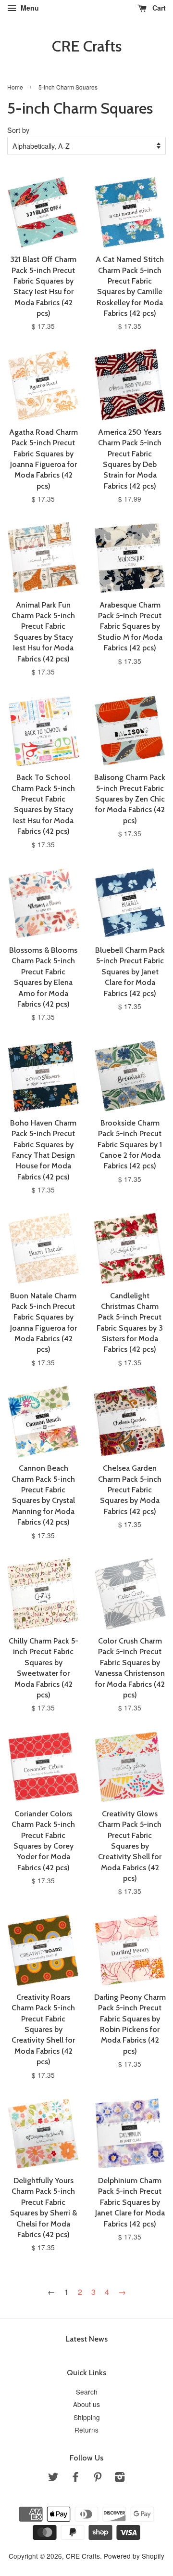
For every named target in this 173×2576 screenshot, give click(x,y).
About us (86, 2404)
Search (87, 2392)
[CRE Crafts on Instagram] (120, 2478)
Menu (29, 8)
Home (15, 87)
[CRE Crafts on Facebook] (75, 2478)
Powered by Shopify (134, 2556)
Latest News (87, 2339)
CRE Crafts (87, 46)
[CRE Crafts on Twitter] (53, 2478)
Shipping (87, 2417)
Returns (86, 2430)
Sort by (18, 130)
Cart (158, 8)
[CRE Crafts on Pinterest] (98, 2478)
